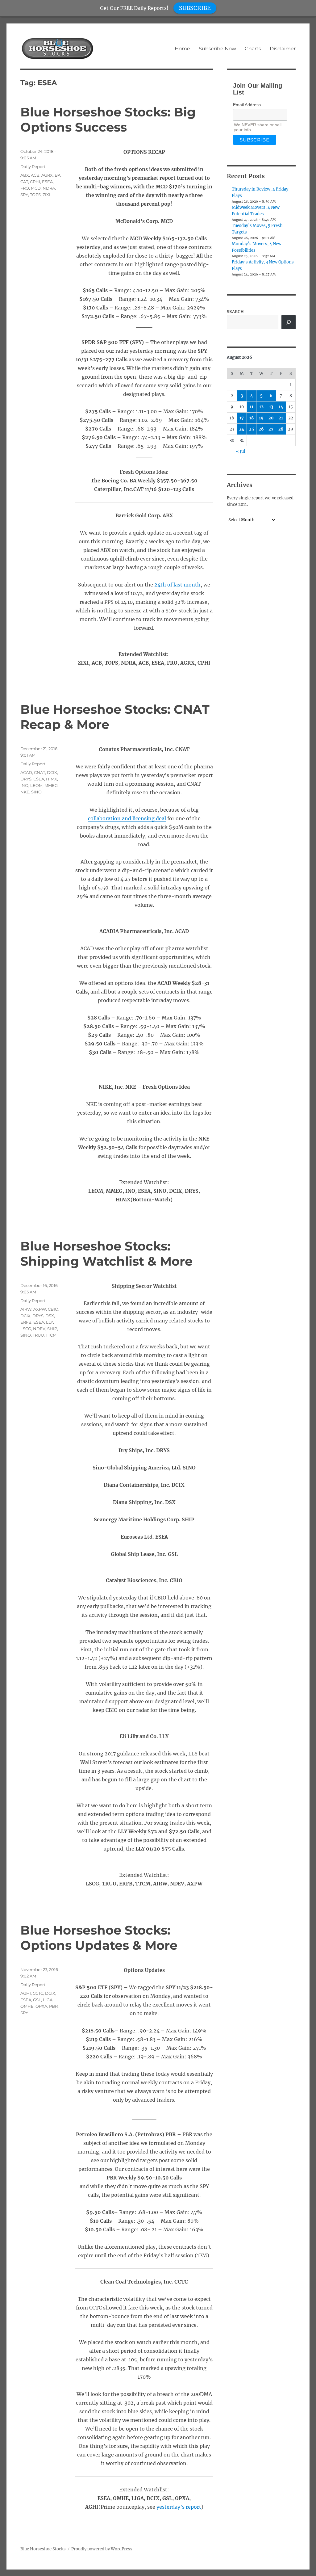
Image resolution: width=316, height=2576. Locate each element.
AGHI (26, 1993)
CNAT (39, 772)
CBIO (53, 1309)
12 (261, 407)
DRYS (26, 779)
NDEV (39, 1329)
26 (261, 429)
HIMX (52, 779)
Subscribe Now (217, 49)
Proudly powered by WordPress (102, 2549)
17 (242, 418)
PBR (53, 2006)
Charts (253, 49)
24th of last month (177, 585)
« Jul (241, 451)
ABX (25, 175)
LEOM (36, 785)
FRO (25, 188)
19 (261, 418)
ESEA (47, 182)
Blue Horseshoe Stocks (43, 2549)
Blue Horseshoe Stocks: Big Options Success (108, 120)
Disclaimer (283, 49)
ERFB (26, 1322)
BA (58, 175)
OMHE (27, 2006)
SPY (24, 195)
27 (271, 429)
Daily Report (33, 166)
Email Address (247, 105)
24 (242, 429)
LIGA (48, 2000)
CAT (24, 182)
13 (271, 407)
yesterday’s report (179, 2507)
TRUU (38, 1335)
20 (271, 418)
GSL (37, 2000)
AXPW (40, 1309)
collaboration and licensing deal (127, 818)
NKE (25, 792)
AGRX (47, 175)
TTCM (51, 1335)
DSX (50, 1316)
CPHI (35, 182)
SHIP (52, 1329)
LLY (50, 1322)
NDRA (49, 188)
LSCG (26, 1329)
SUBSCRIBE (195, 8)
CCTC (38, 1993)
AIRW (26, 1309)
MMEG (51, 785)
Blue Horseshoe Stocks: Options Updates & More (99, 1938)
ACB (35, 175)
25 (252, 429)
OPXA (41, 2006)
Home (182, 49)
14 (281, 407)
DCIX (52, 772)
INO (24, 785)
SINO (36, 792)
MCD (36, 188)
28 (281, 429)
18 (252, 418)
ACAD (26, 772)
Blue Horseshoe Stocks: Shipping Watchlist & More (106, 1254)
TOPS (35, 195)
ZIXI (46, 195)
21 (281, 418)
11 (252, 407)
